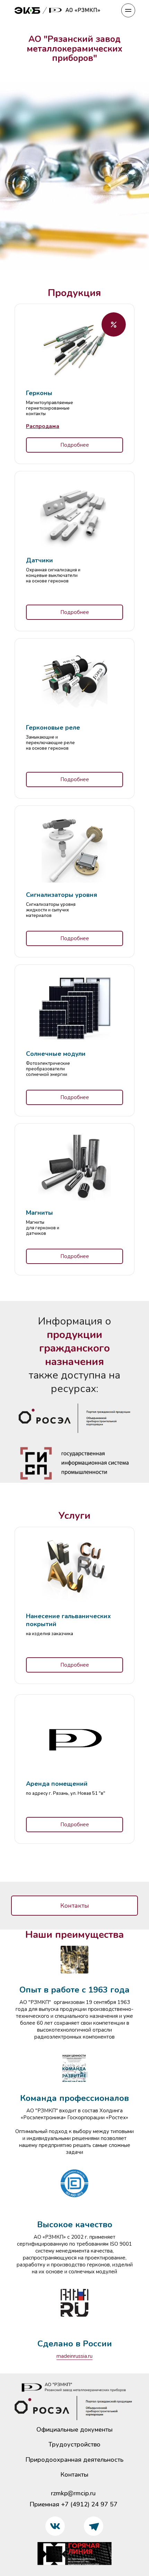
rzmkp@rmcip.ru (73, 2493)
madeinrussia (72, 2356)
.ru (90, 2356)
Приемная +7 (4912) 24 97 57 (73, 2504)
